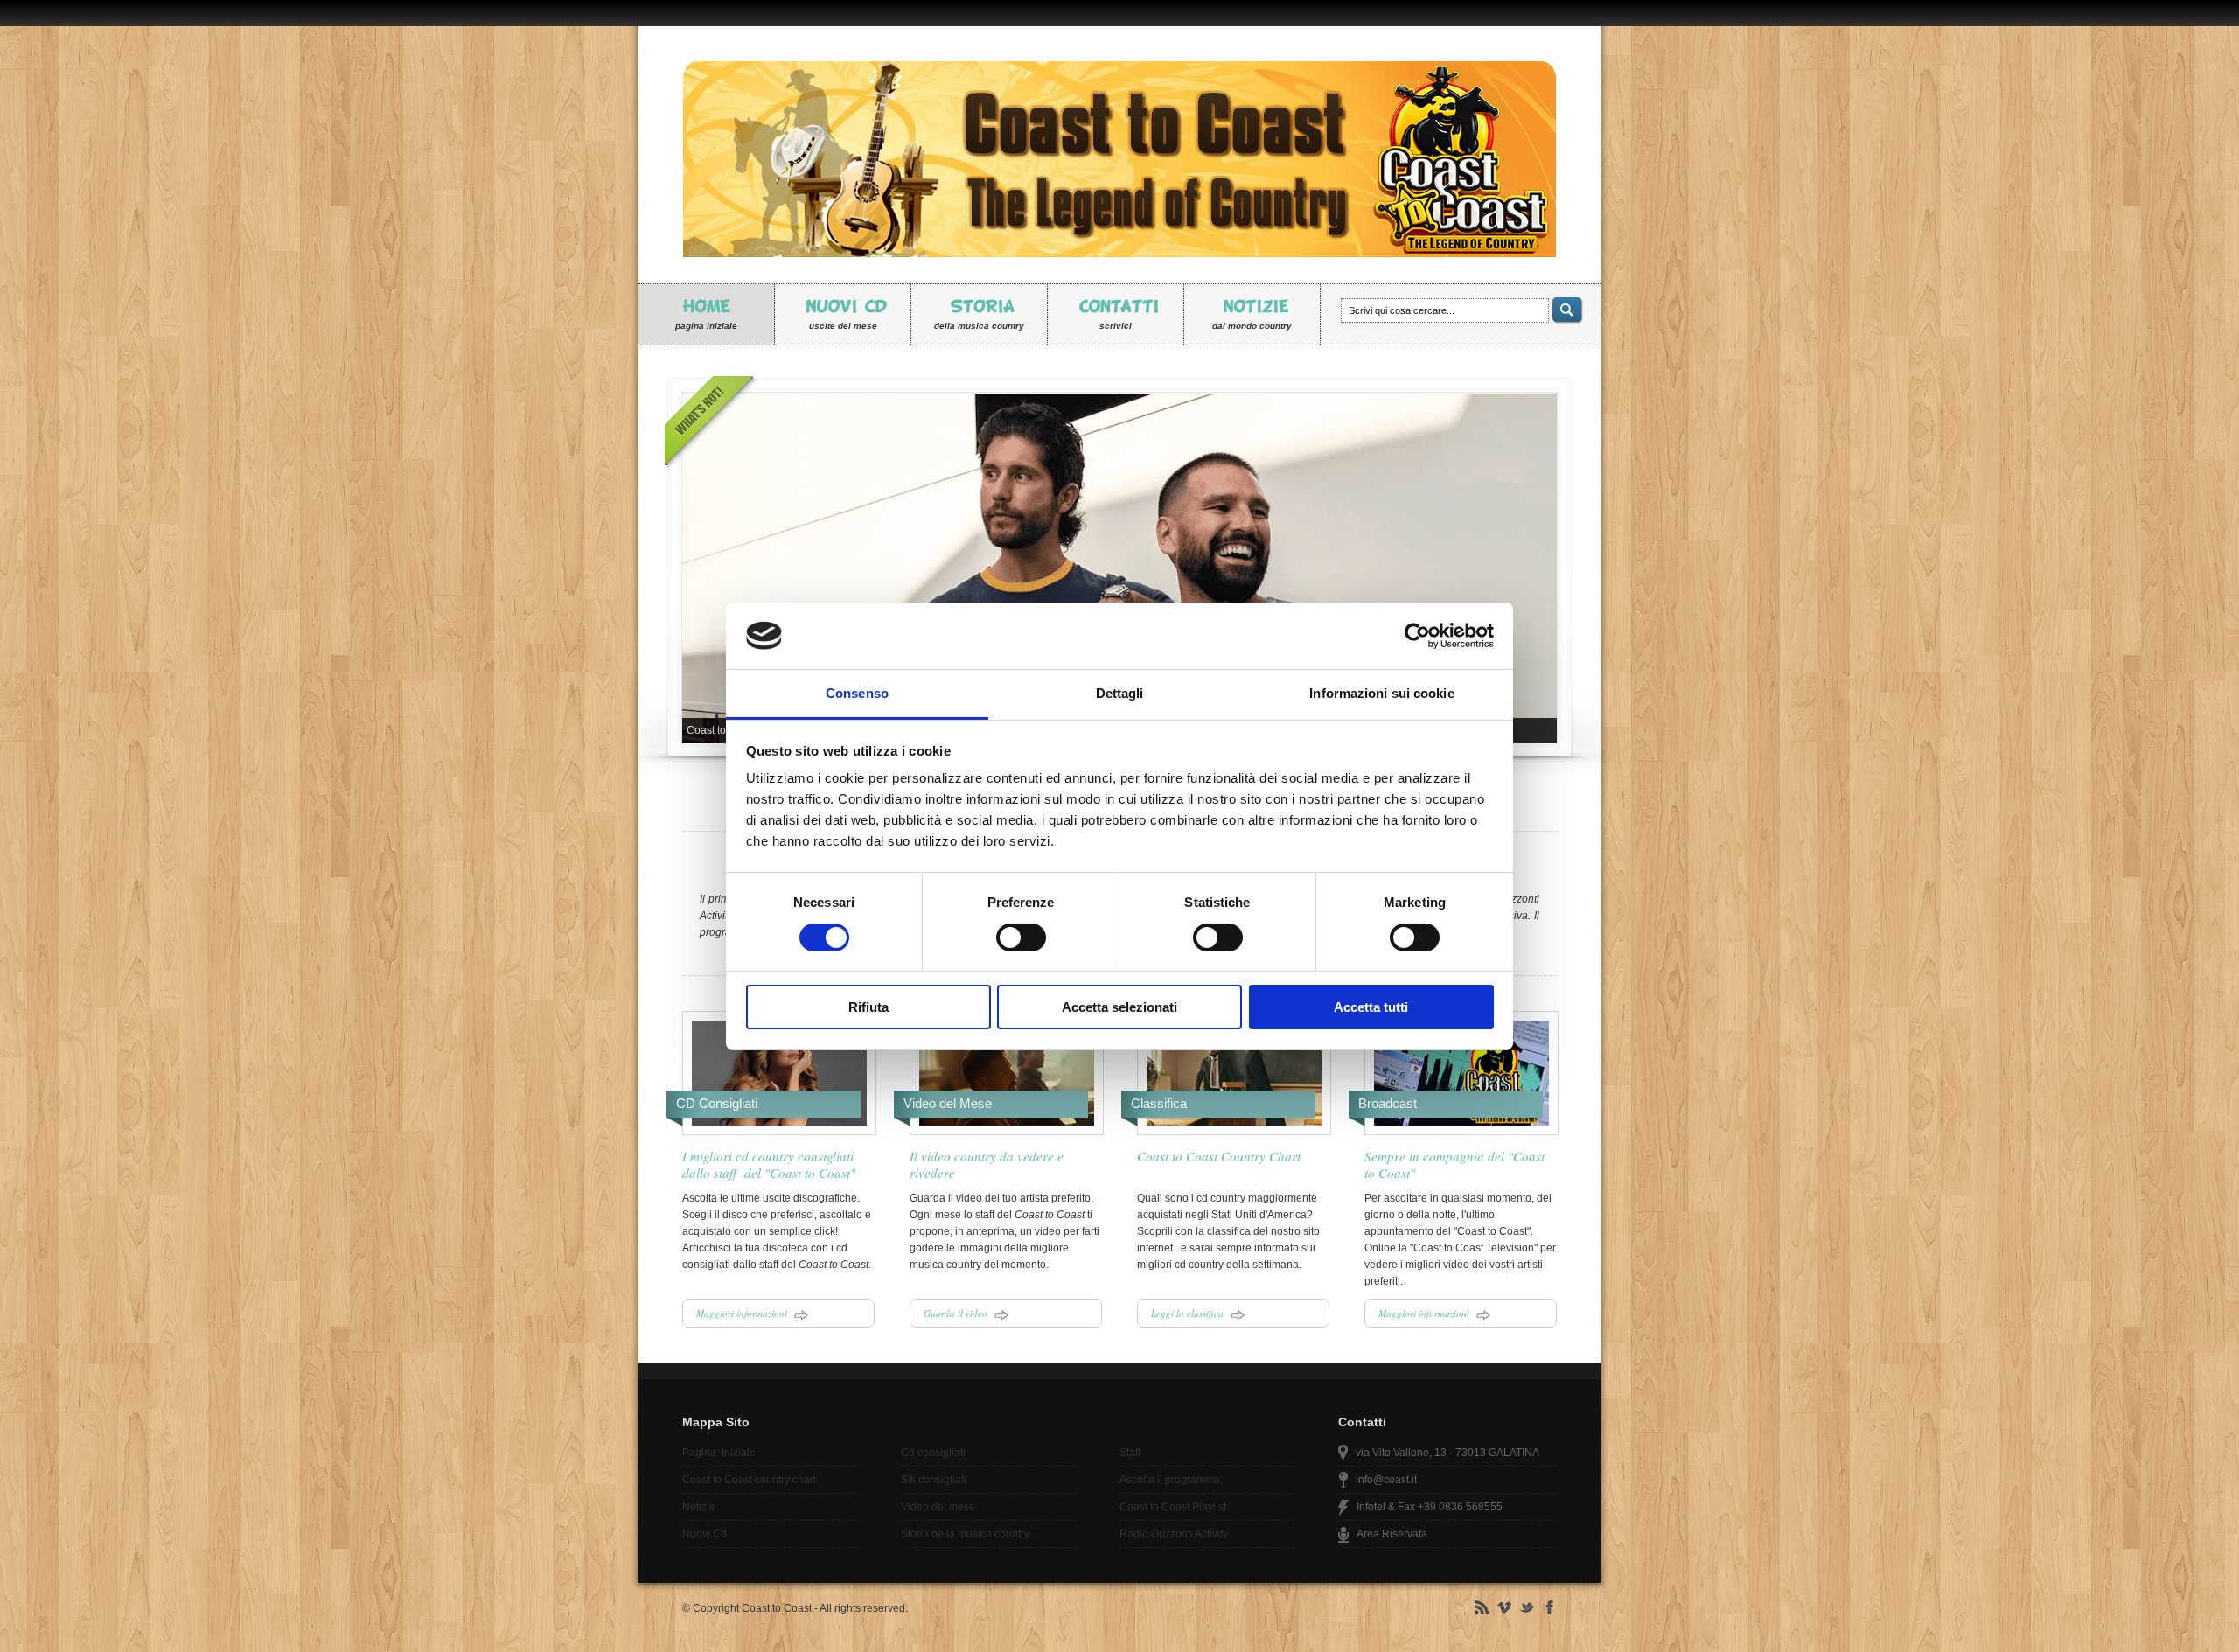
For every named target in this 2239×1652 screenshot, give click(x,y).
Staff (1130, 1453)
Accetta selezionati (1119, 1007)
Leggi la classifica (1191, 1313)
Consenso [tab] (857, 693)
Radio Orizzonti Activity (1174, 1534)
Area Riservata (1392, 1534)
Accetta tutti (1371, 1007)
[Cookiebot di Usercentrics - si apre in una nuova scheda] (1417, 636)
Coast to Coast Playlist (1173, 1507)
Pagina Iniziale (719, 1453)
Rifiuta (868, 1007)
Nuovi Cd (704, 1534)
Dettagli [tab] (1120, 693)
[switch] (1021, 938)
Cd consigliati (933, 1453)
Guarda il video (959, 1313)
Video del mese (938, 1507)
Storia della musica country (965, 1534)
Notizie (699, 1507)
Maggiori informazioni (745, 1313)
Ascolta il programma (1170, 1480)
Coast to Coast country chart (749, 1480)
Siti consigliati (934, 1480)
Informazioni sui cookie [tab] (1381, 693)
